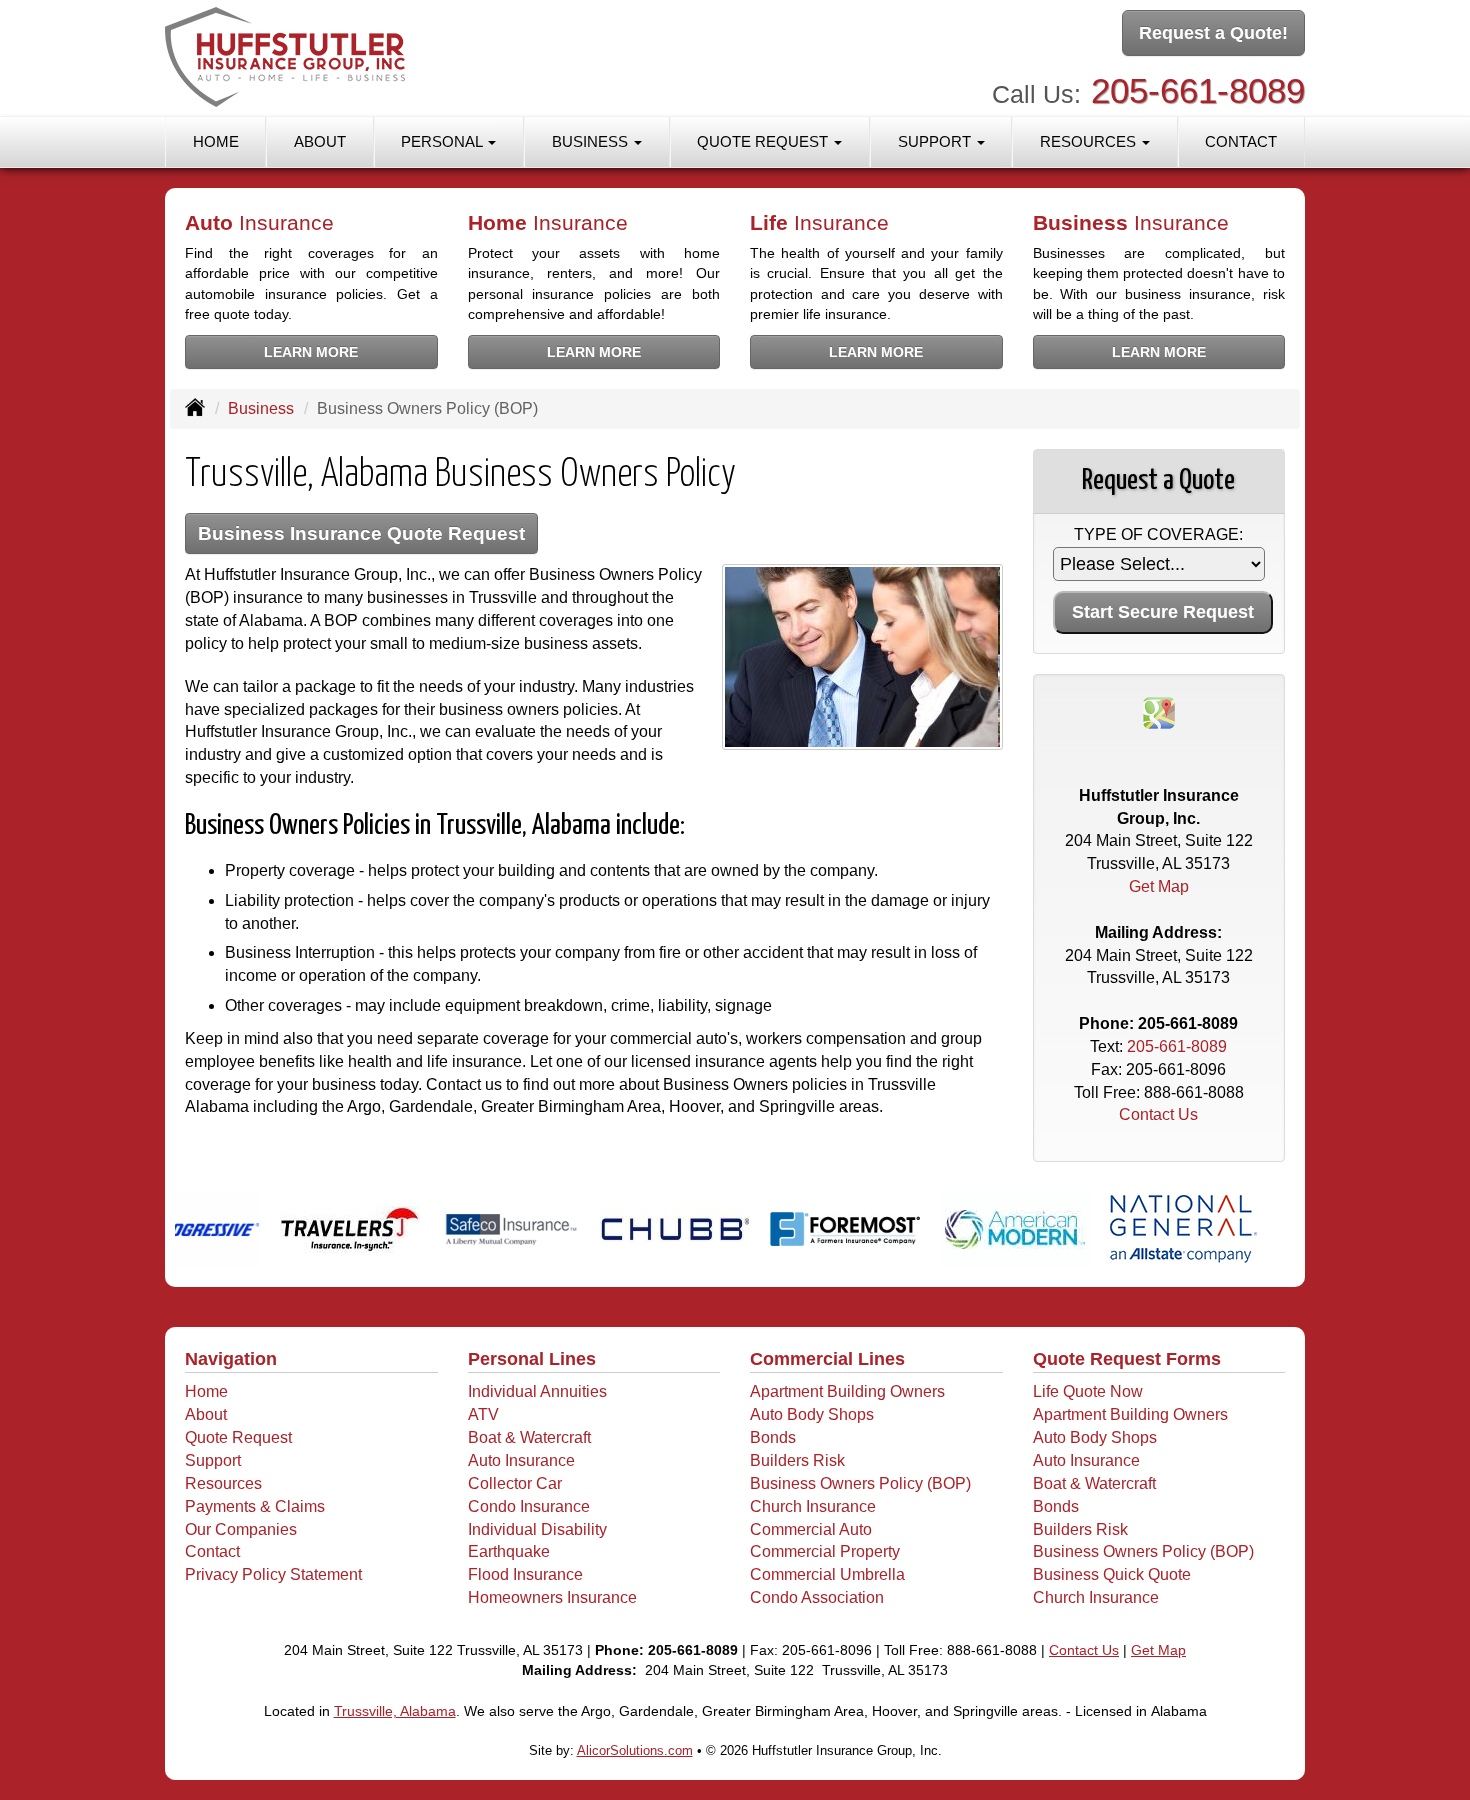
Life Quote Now (1088, 1391)
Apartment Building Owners (847, 1391)
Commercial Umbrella (827, 1574)
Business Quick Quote (1112, 1574)
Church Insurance (813, 1506)
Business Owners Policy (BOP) (860, 1483)
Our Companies (241, 1529)
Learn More (311, 352)
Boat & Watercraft (529, 1437)
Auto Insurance (521, 1460)
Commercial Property (825, 1551)
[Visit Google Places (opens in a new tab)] (1159, 711)
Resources (223, 1483)
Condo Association (817, 1597)
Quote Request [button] (764, 141)
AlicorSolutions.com (635, 1750)
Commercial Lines (827, 1359)
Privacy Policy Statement (273, 1574)
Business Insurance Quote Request (361, 533)
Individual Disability (537, 1529)
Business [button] (592, 141)
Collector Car (515, 1483)
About (320, 141)
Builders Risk (797, 1460)
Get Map (1159, 886)
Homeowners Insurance (552, 1597)
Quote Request (238, 1437)
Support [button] (936, 141)
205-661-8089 (1198, 90)
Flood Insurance (525, 1574)
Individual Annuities (537, 1391)
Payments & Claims (255, 1506)
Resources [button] (1090, 141)
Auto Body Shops (812, 1414)
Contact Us (1158, 1114)
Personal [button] (443, 141)
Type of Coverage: (1158, 534)
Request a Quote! (1213, 33)
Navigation (231, 1359)
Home (216, 141)
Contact (1241, 141)
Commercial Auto (811, 1529)
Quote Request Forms (1127, 1359)
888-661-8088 (1194, 1092)
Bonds (773, 1437)
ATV (483, 1414)
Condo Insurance (529, 1506)
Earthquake (509, 1551)
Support (213, 1460)
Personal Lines (532, 1359)
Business (261, 408)
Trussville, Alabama (395, 1711)
